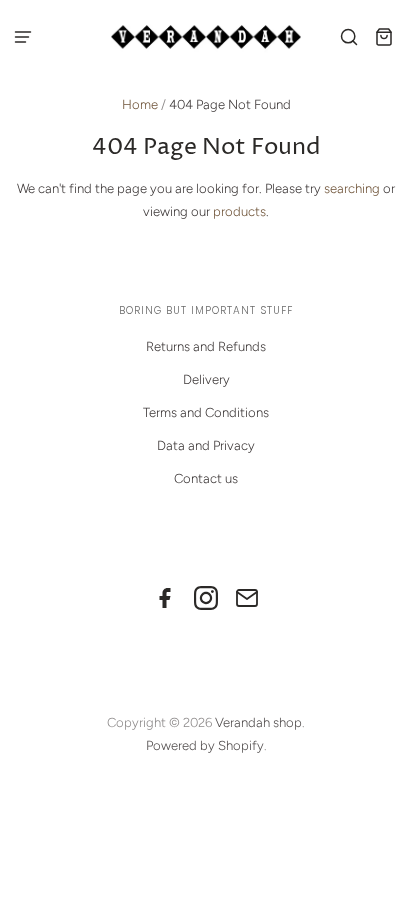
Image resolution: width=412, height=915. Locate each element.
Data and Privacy (206, 445)
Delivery (206, 379)
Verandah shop (258, 722)
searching (352, 188)
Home (140, 104)
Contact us (206, 478)
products (239, 211)
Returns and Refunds (206, 346)
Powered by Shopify (205, 745)
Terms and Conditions (206, 412)
